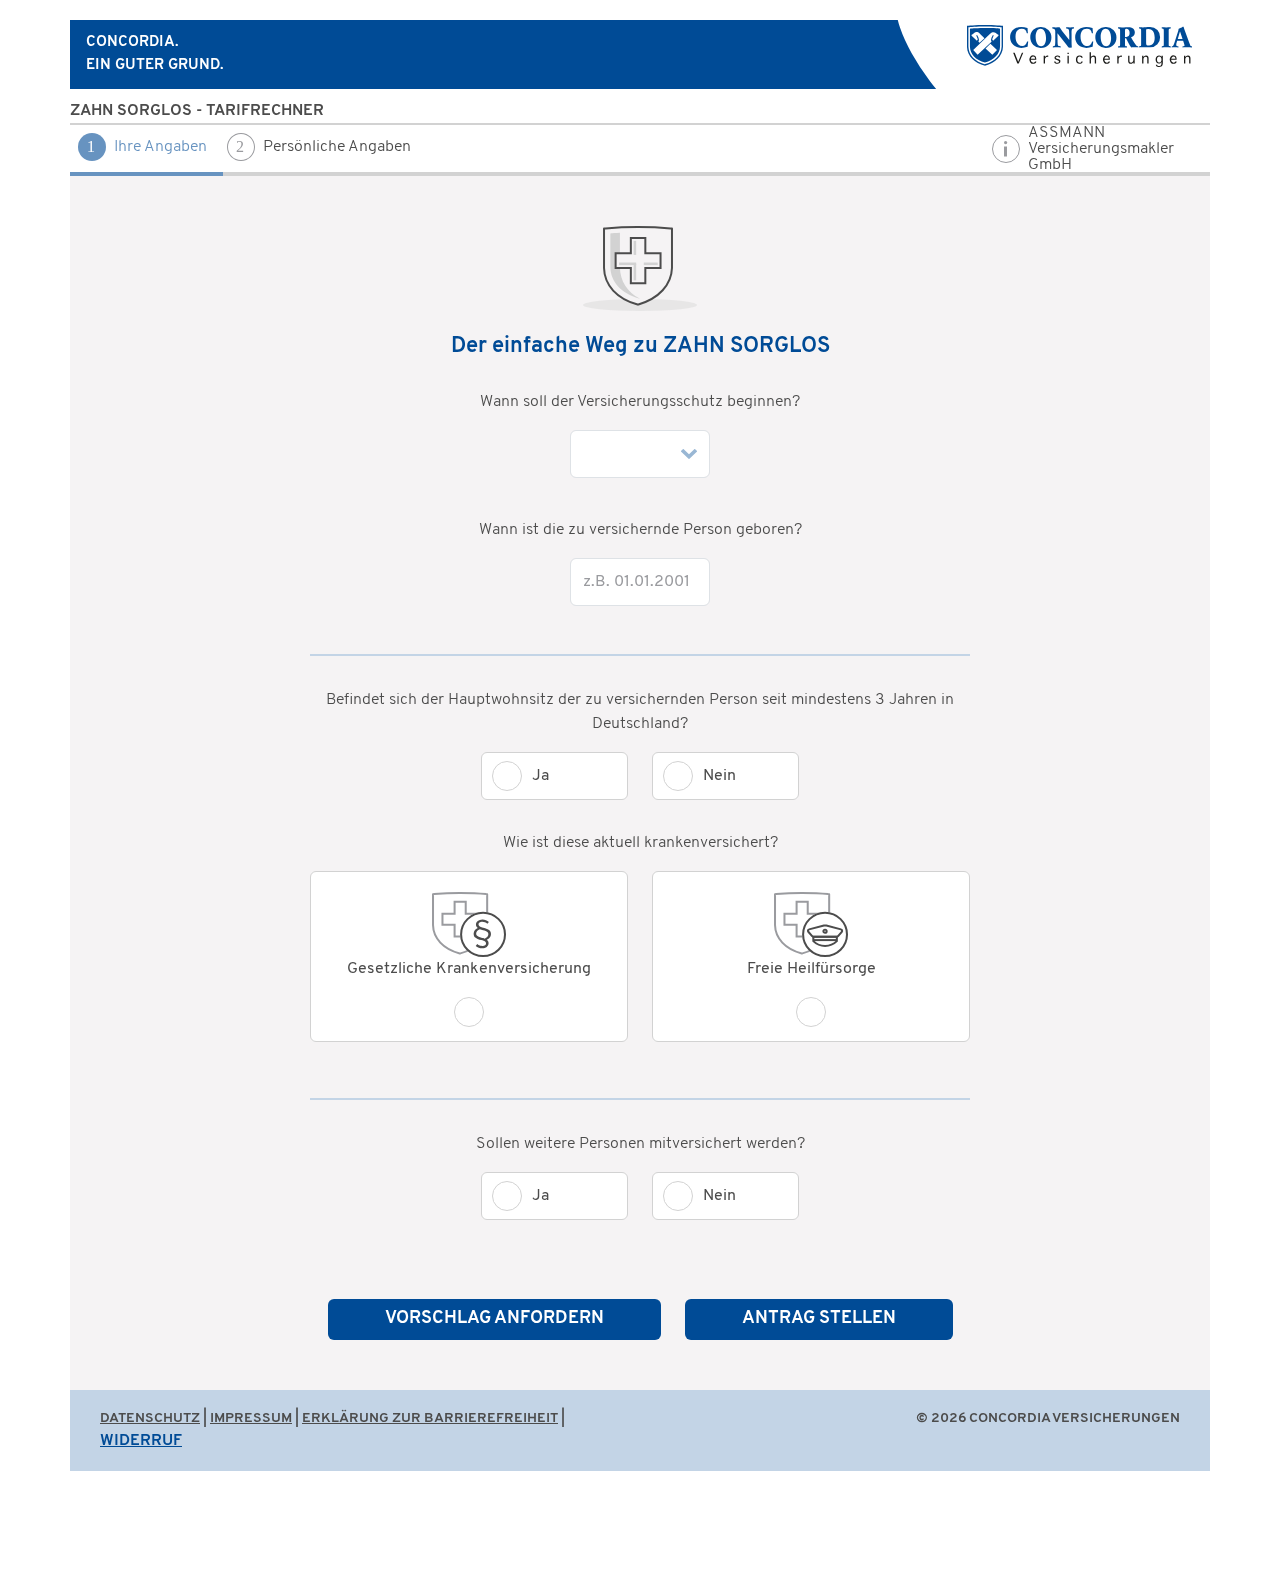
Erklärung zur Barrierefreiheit (430, 1418)
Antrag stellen (819, 1319)
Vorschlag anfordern (494, 1319)
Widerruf (141, 1441)
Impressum (251, 1418)
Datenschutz (150, 1418)
